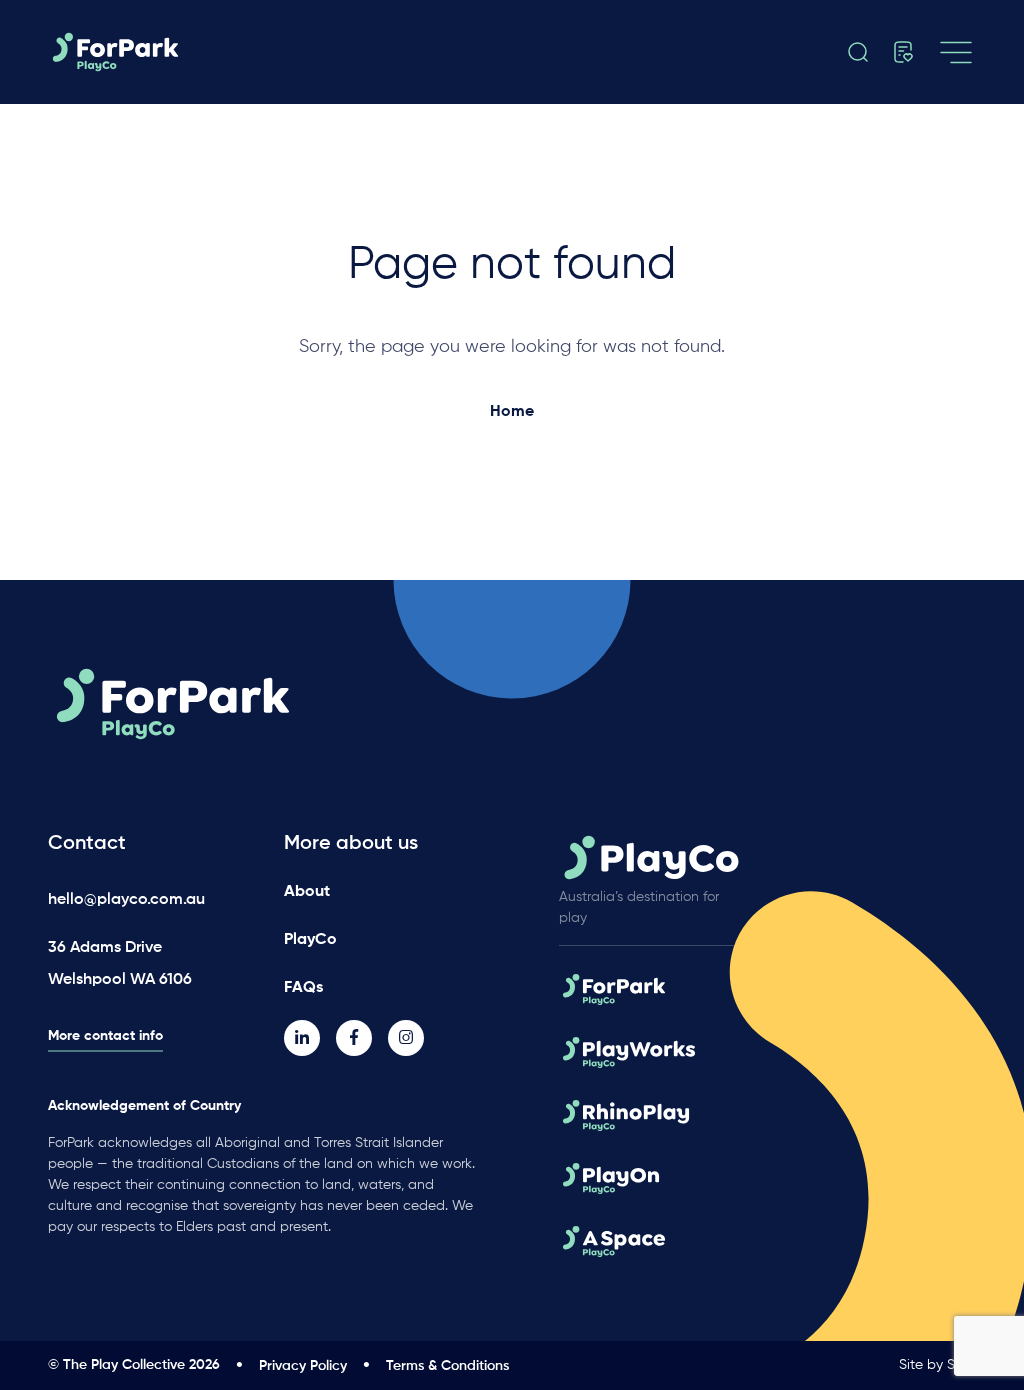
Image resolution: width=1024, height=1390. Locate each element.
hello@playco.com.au (126, 900)
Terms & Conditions (447, 1366)
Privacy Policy (303, 1366)
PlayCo (310, 940)
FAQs (303, 988)
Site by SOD (937, 1365)
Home (512, 412)
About (307, 892)
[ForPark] (191, 52)
